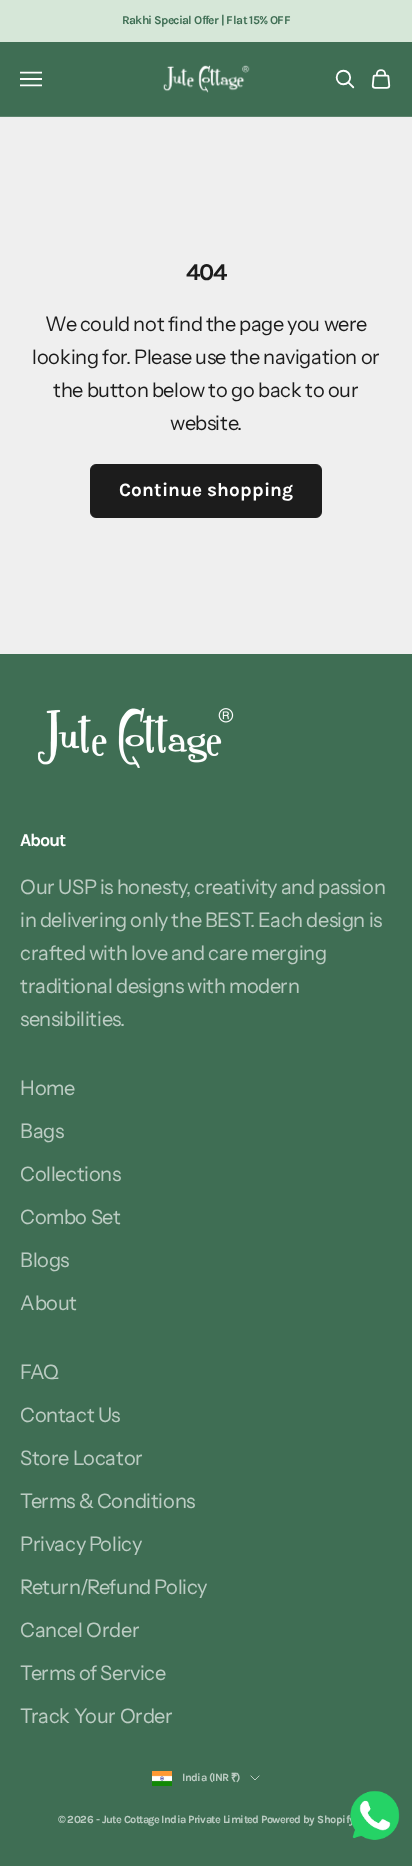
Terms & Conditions (107, 1501)
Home (47, 1088)
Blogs (44, 1260)
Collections (70, 1174)
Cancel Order (79, 1630)
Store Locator (81, 1458)
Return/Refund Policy (113, 1587)
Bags (41, 1131)
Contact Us (70, 1415)
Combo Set (70, 1217)
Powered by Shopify (307, 1819)
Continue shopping (206, 490)
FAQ (39, 1372)
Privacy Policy (80, 1544)
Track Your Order (96, 1716)
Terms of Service (93, 1673)
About (48, 1303)
